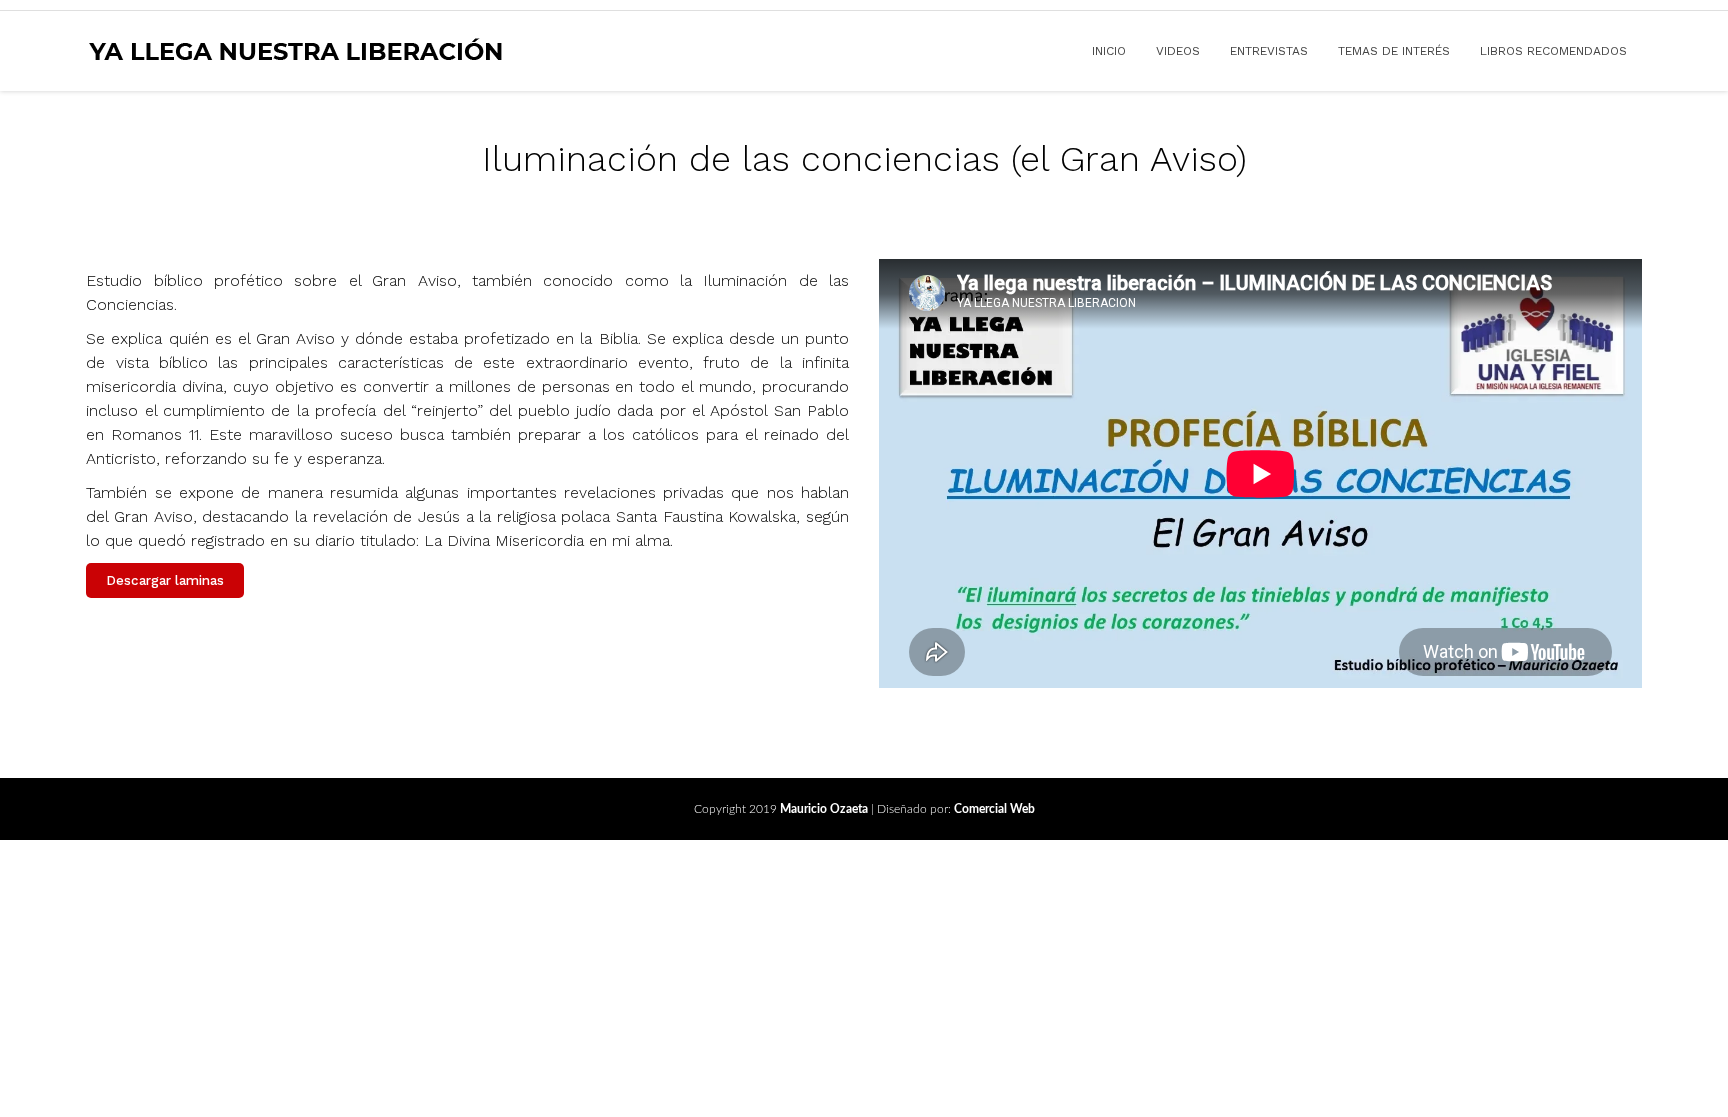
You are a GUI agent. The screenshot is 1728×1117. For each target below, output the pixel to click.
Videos (1178, 51)
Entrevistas (1269, 51)
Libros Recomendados (1553, 51)
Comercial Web (994, 809)
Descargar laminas (165, 580)
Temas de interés (1394, 51)
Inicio (1109, 51)
